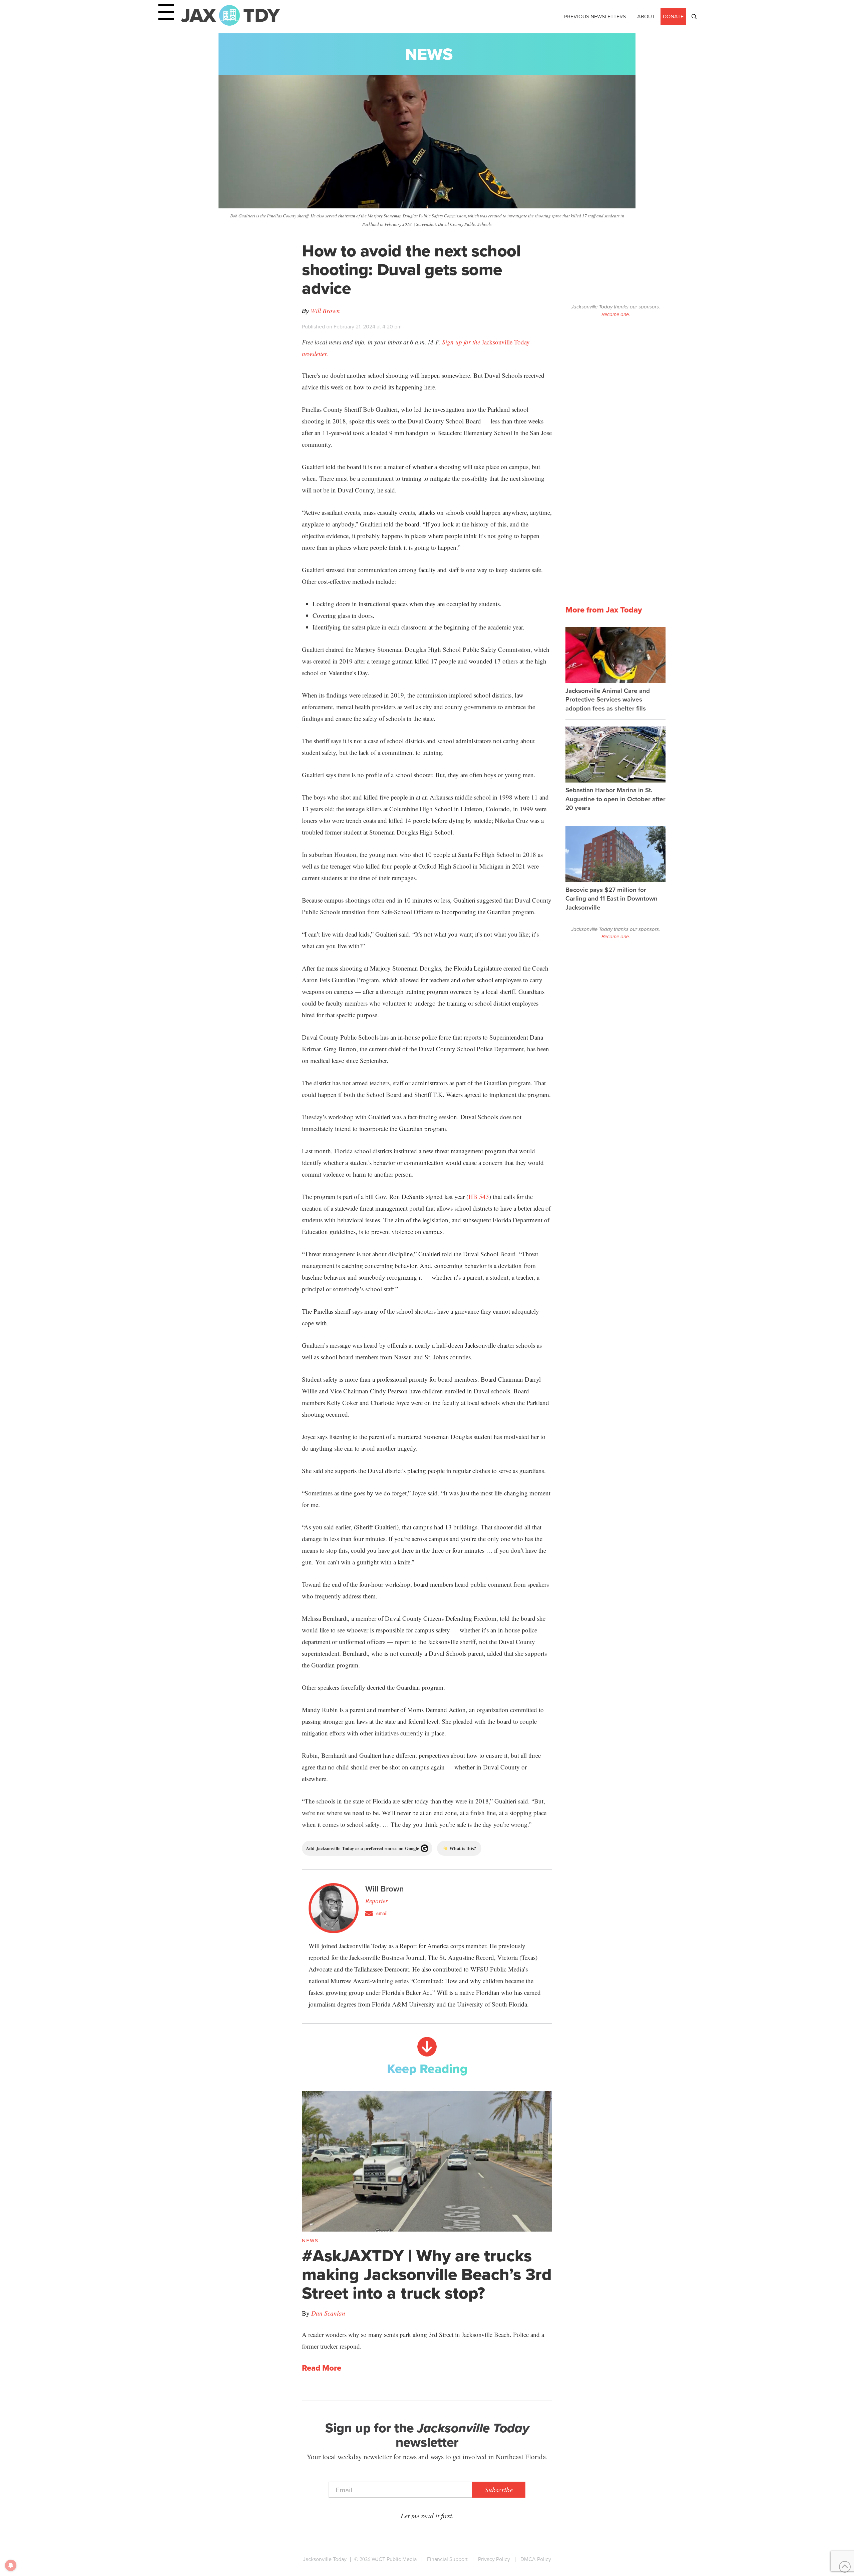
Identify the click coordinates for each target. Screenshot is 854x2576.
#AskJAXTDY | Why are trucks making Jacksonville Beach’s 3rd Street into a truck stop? (427, 2274)
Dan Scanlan (328, 2313)
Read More (322, 2368)
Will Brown (325, 311)
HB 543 (479, 1196)
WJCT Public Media (394, 2559)
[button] (694, 17)
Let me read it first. (427, 2516)
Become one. (616, 314)
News (429, 54)
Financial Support (447, 2559)
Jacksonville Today (325, 2559)
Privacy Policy (494, 2559)
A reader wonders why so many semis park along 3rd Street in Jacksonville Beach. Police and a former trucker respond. (423, 2340)
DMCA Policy (536, 2559)
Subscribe (499, 2490)
